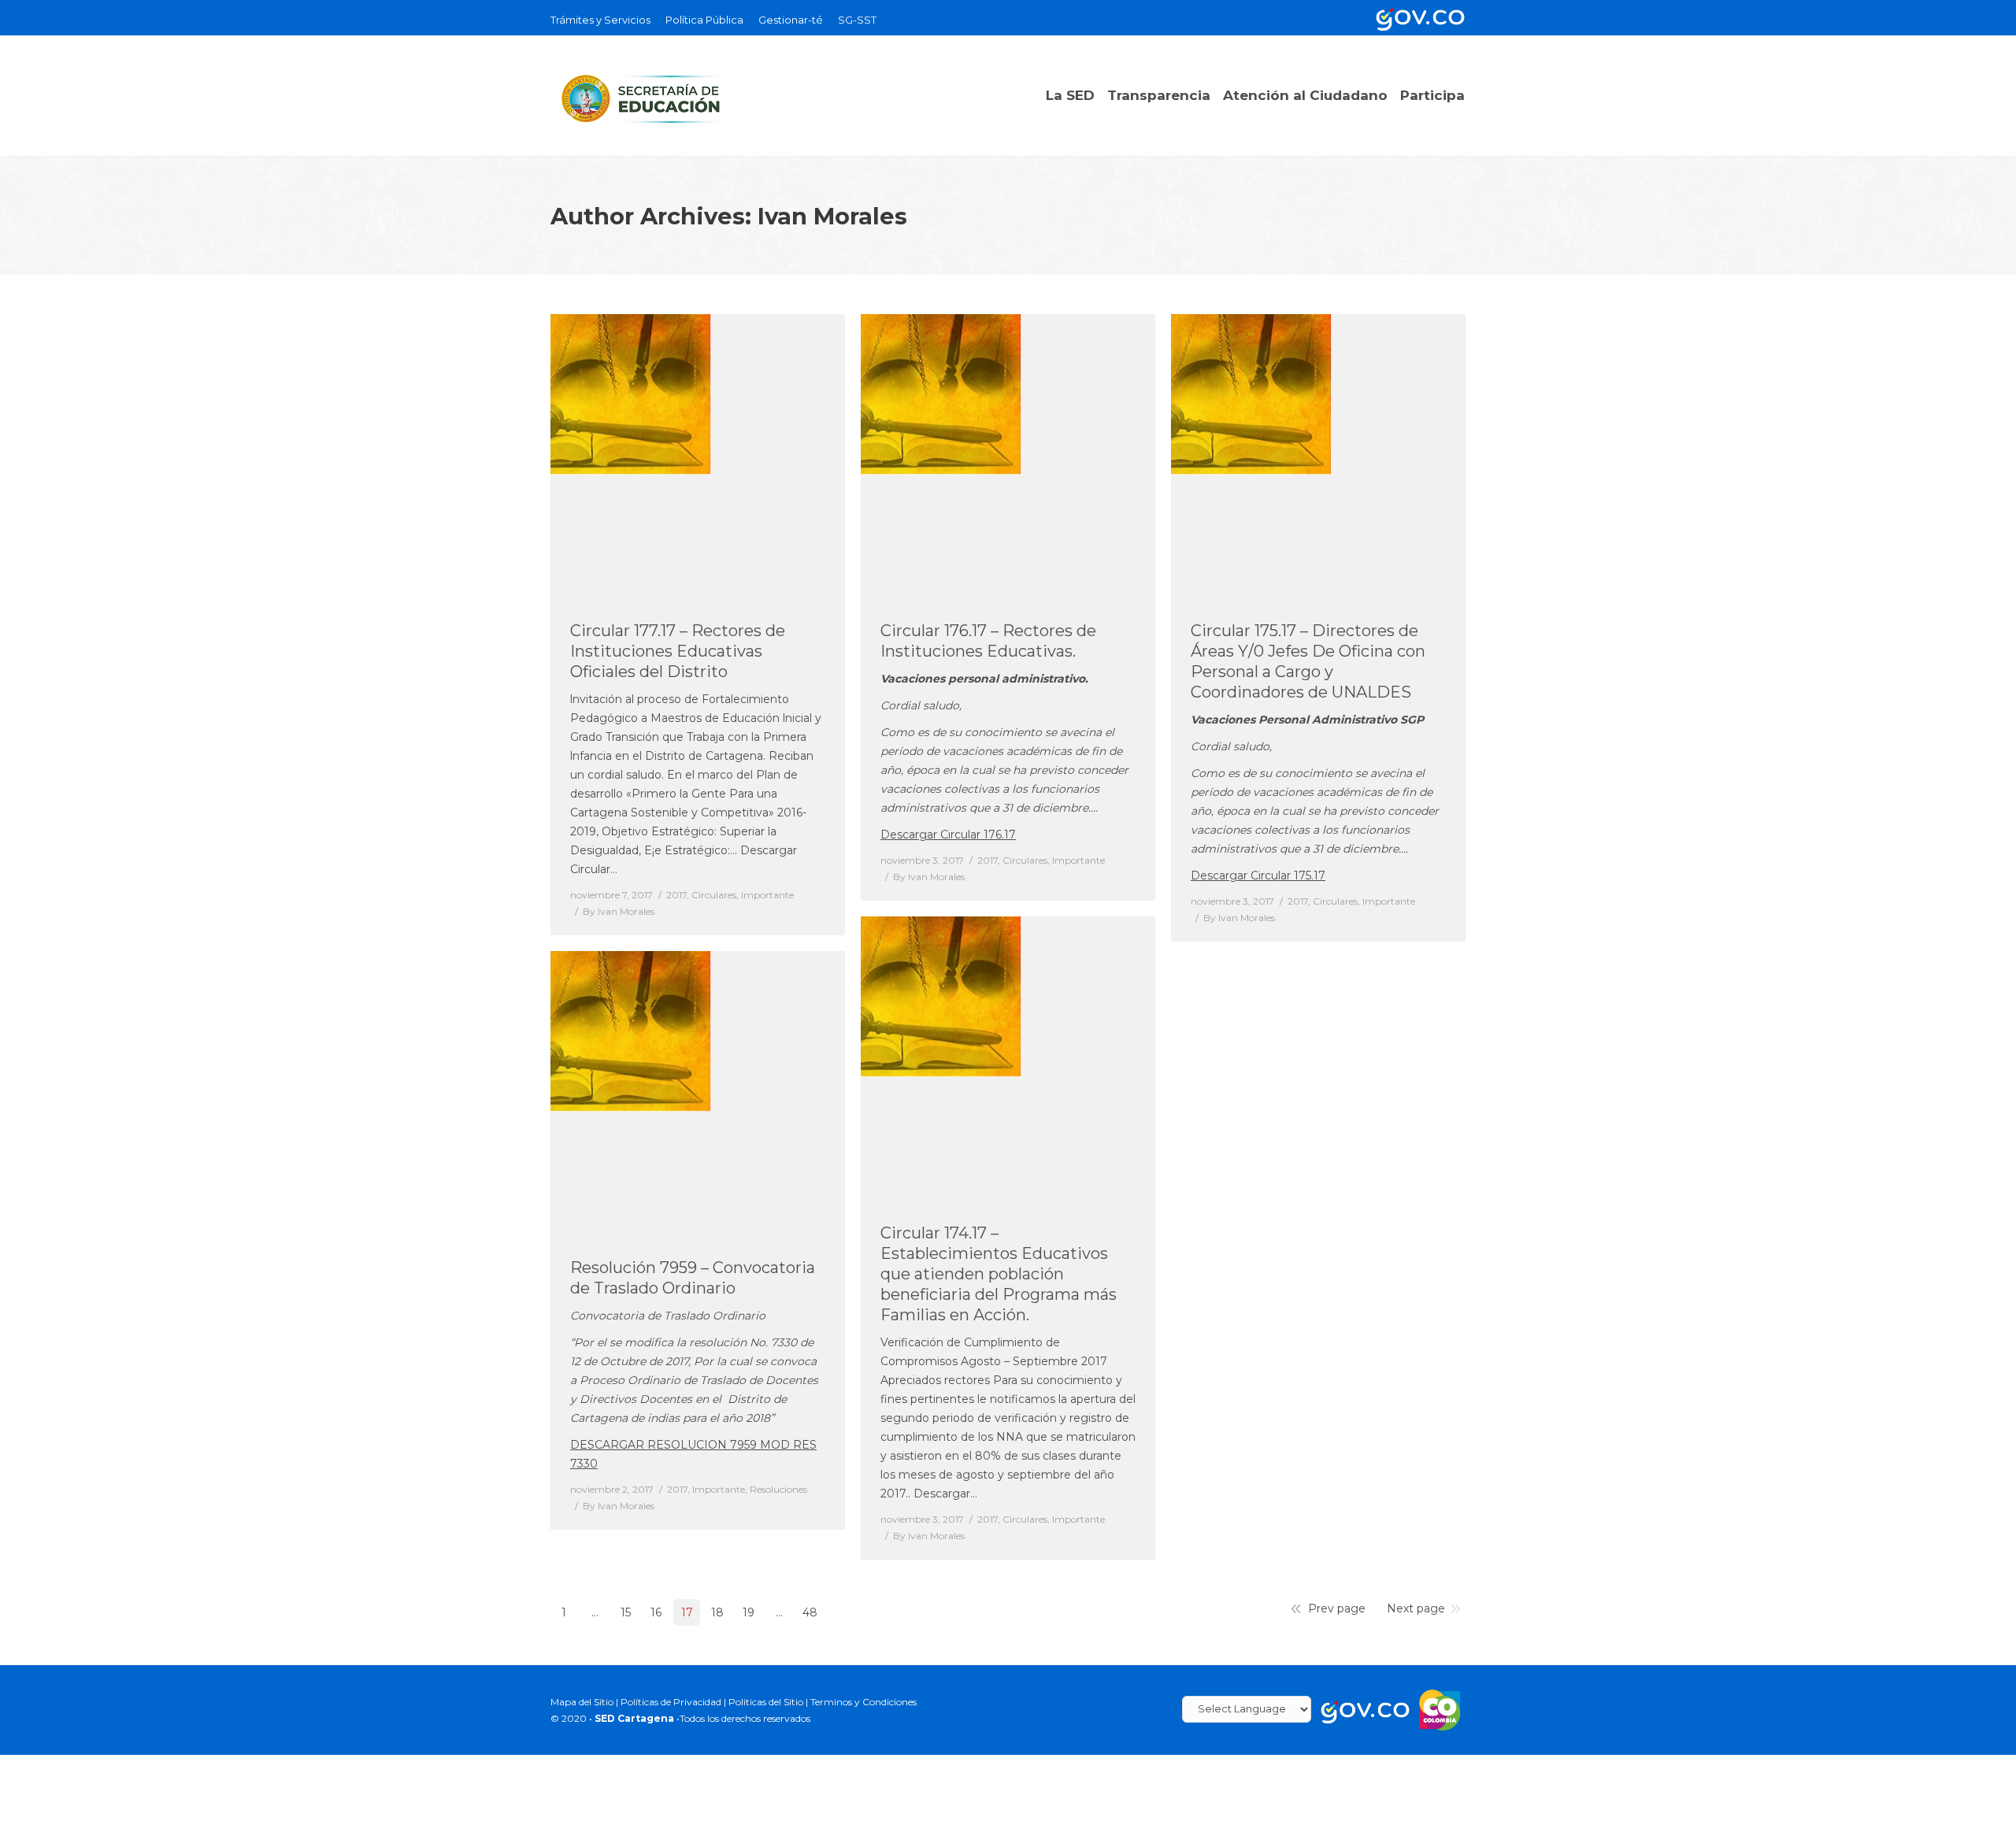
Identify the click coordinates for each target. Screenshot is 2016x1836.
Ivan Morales (832, 216)
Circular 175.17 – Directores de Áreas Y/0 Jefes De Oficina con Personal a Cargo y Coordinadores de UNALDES (1308, 661)
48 (810, 1612)
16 (656, 1612)
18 (717, 1612)
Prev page (1337, 1608)
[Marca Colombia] (1440, 1709)
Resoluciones (778, 1489)
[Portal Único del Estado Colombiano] (1417, 18)
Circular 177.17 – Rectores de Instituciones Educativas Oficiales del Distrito (678, 651)
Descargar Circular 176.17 (948, 835)
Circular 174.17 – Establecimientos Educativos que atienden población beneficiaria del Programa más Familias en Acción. (999, 1274)
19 (749, 1612)
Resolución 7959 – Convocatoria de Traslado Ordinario (693, 1278)
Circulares (714, 895)
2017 (676, 895)
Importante (767, 895)
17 (687, 1612)
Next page (1416, 1608)
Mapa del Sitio (582, 1702)
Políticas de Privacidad (671, 1702)
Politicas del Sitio (766, 1702)
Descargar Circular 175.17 (1258, 875)
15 (626, 1612)
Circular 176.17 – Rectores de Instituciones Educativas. (988, 641)
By (619, 911)
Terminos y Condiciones (863, 1702)
